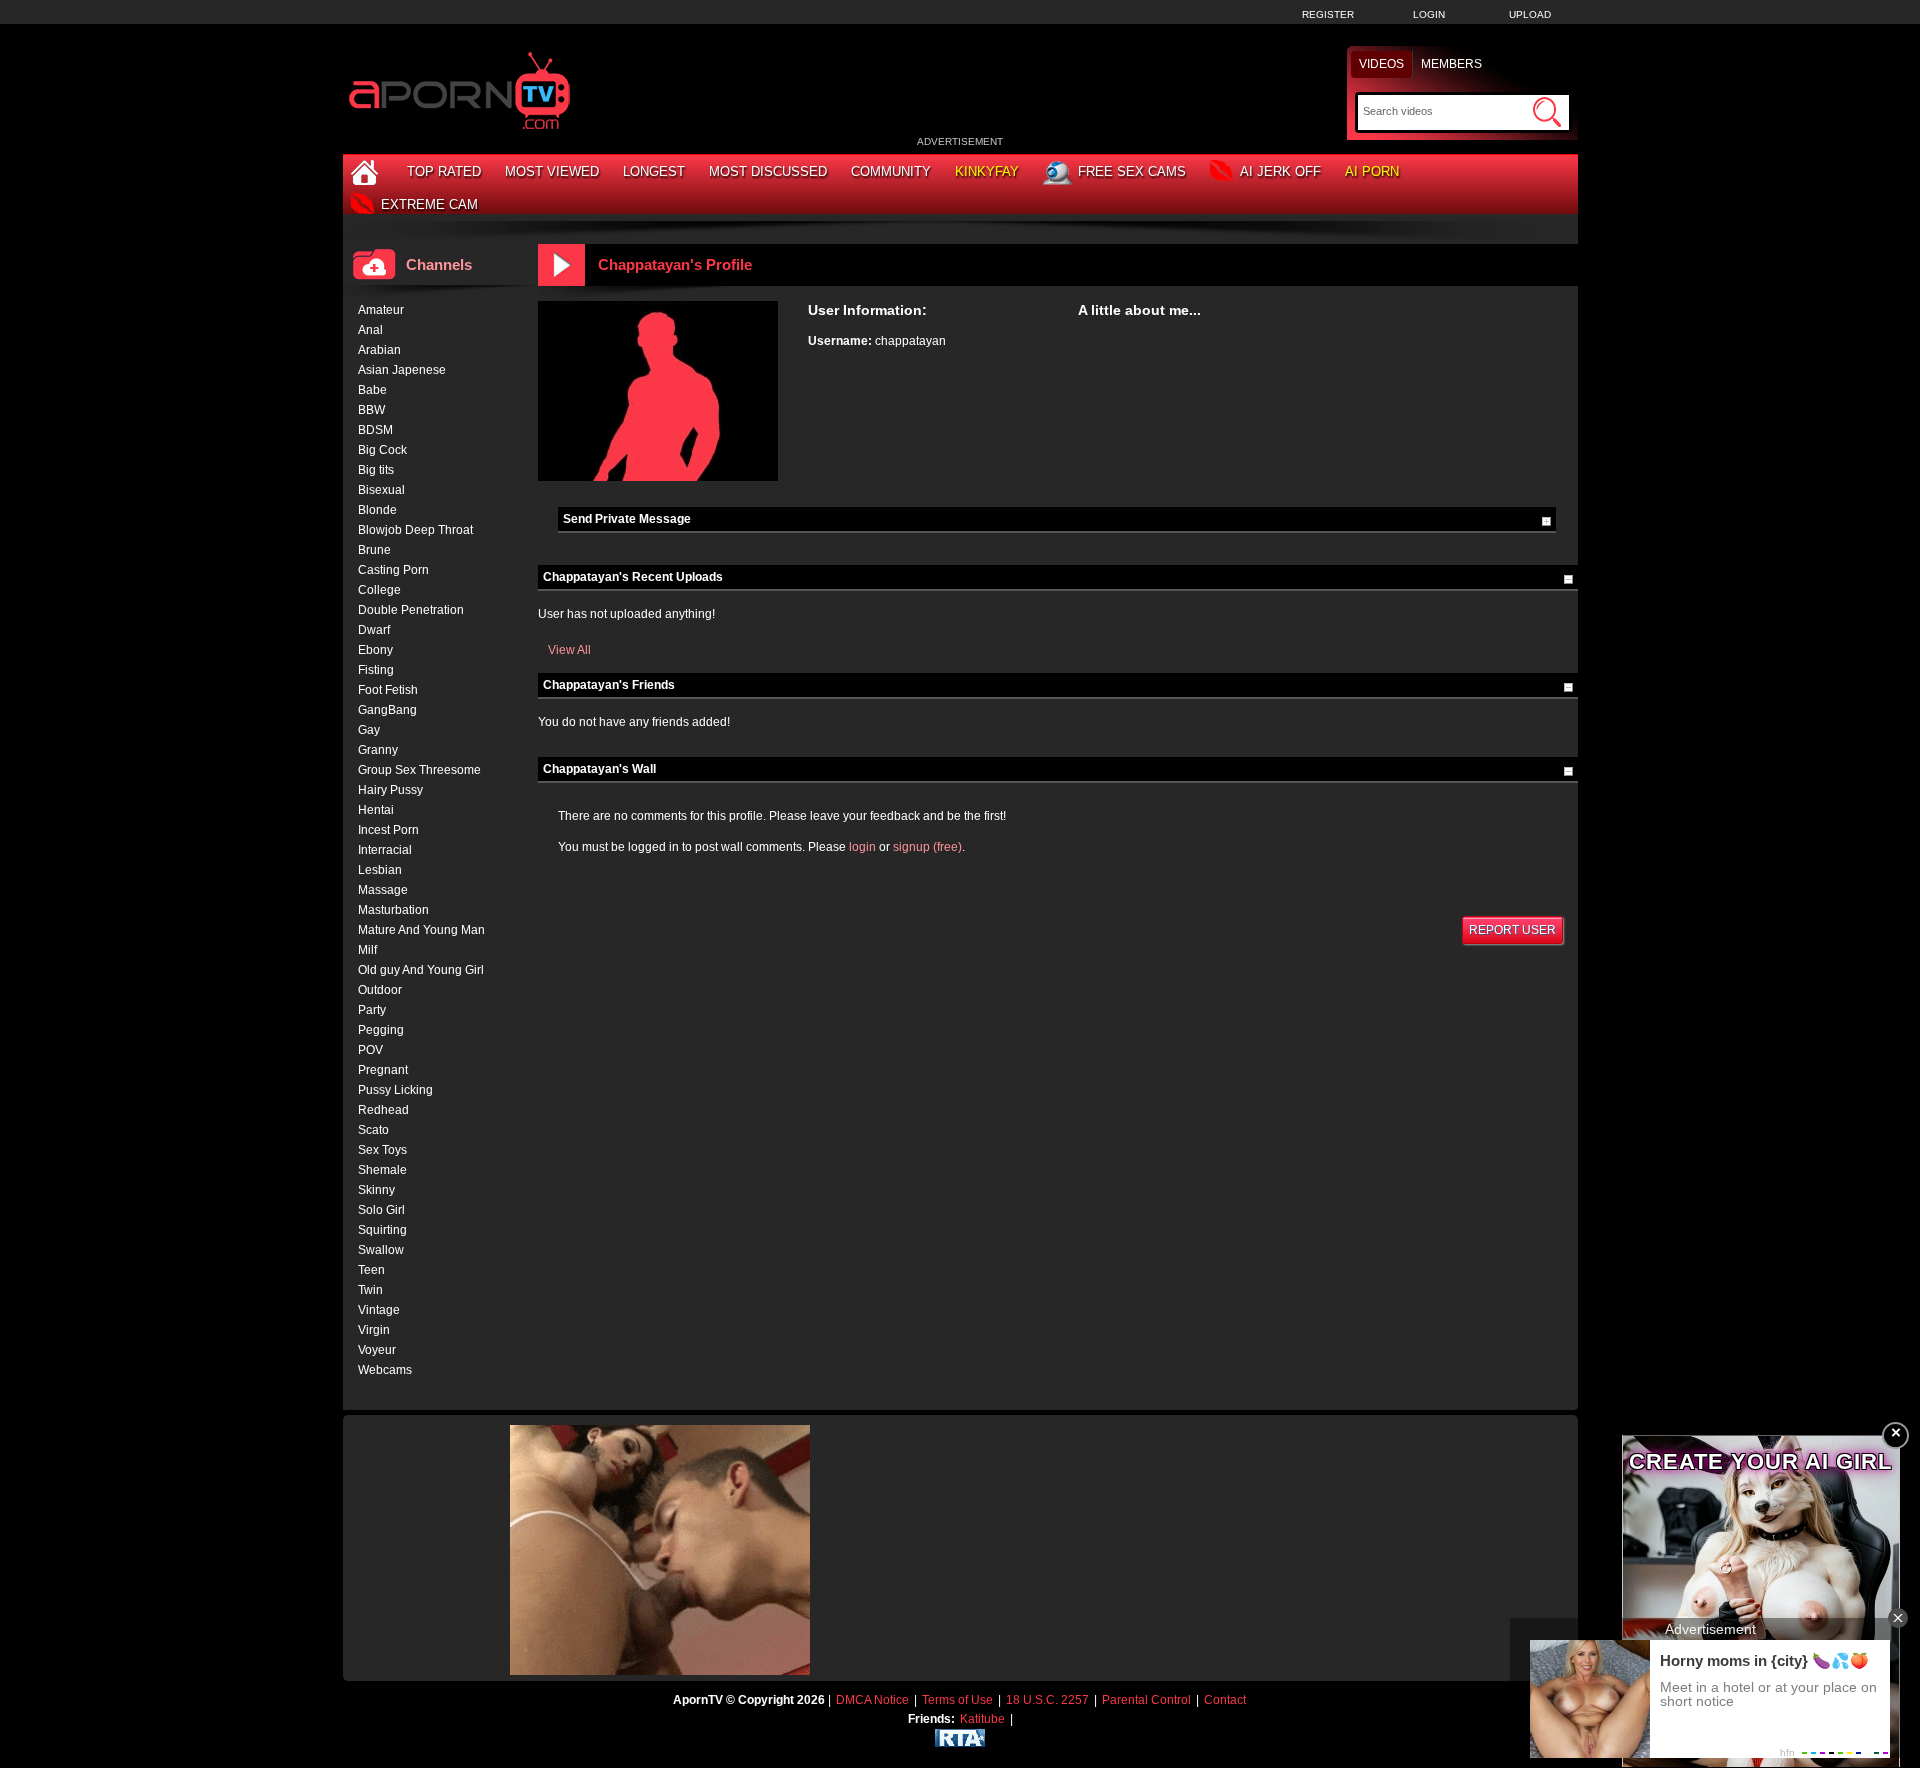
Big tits (376, 470)
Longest (654, 171)
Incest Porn (388, 830)
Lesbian (380, 870)
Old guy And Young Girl (421, 970)
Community (891, 171)
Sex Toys (382, 1150)
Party (372, 1010)
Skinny (376, 1190)
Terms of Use (957, 1700)
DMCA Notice (872, 1700)
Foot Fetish (388, 690)
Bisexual (381, 490)
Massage (383, 890)
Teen (371, 1270)
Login (1429, 14)
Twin (370, 1290)
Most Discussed (768, 171)
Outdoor (380, 990)
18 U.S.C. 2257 (1047, 1700)
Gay (369, 730)
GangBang (387, 710)
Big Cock (382, 450)
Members (1451, 64)
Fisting (376, 670)
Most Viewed (552, 171)
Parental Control (1146, 1700)
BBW (371, 410)
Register (1328, 14)
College (379, 590)
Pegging (381, 1030)
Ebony (375, 650)
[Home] (367, 171)
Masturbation (393, 910)
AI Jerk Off (1280, 171)
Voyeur (377, 1350)
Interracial (385, 850)
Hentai (376, 810)
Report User (1512, 930)
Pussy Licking (395, 1090)
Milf (367, 950)
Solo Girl (381, 1210)
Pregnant (383, 1070)
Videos (1381, 64)
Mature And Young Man (421, 930)
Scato (373, 1130)
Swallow (381, 1250)
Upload (1530, 14)
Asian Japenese (402, 370)
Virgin (374, 1330)
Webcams (385, 1370)
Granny (378, 750)
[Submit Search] (1547, 112)
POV (370, 1050)
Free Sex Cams (1132, 171)
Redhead (383, 1110)
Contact (1225, 1700)
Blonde (377, 510)
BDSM (375, 430)
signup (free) (927, 847)
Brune (374, 550)
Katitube (982, 1719)
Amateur (381, 310)
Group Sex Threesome (419, 770)
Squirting (382, 1230)
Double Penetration (411, 610)
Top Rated (444, 171)
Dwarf (374, 630)
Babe (372, 390)
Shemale (382, 1170)
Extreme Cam (429, 204)
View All (569, 650)
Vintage (379, 1310)
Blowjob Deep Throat (415, 530)
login (862, 847)
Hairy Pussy (390, 790)
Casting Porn (393, 570)
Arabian (379, 350)
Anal (370, 330)
